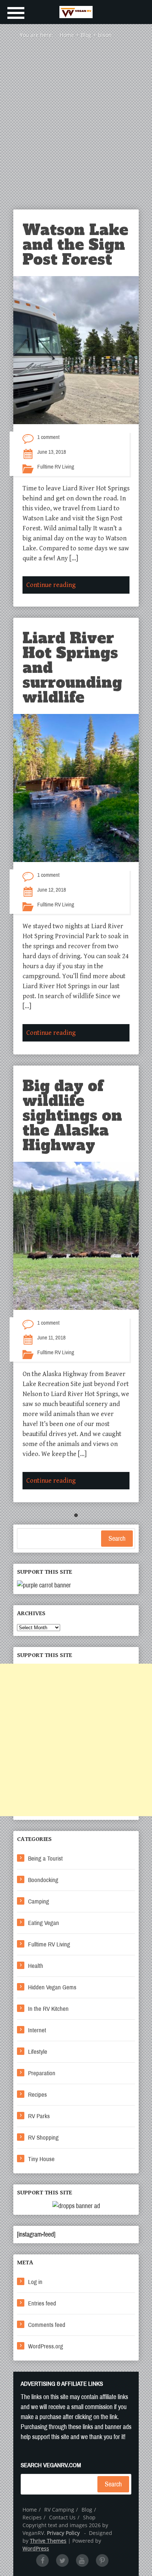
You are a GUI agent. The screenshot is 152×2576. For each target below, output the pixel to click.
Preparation (42, 2073)
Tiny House (41, 2159)
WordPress (36, 2548)
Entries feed (42, 2303)
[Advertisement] (76, 130)
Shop (89, 2517)
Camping (39, 1901)
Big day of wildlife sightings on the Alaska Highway (72, 1116)
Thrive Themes (48, 2541)
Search (117, 1539)
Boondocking (43, 1880)
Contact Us (62, 2517)
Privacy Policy (63, 2533)
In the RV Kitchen (48, 2009)
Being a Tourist (45, 1859)
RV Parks (39, 2116)
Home (30, 2510)
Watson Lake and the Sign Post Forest (75, 245)
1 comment (48, 437)
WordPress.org (46, 2346)
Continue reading (51, 585)
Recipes (37, 2095)
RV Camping (59, 2510)
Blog (87, 2510)
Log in (35, 2282)
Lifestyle (38, 2052)
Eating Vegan (44, 1923)
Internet (37, 2030)
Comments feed (47, 2325)
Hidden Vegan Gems (52, 1987)
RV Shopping (43, 2138)
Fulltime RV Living (56, 467)
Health (36, 1966)
